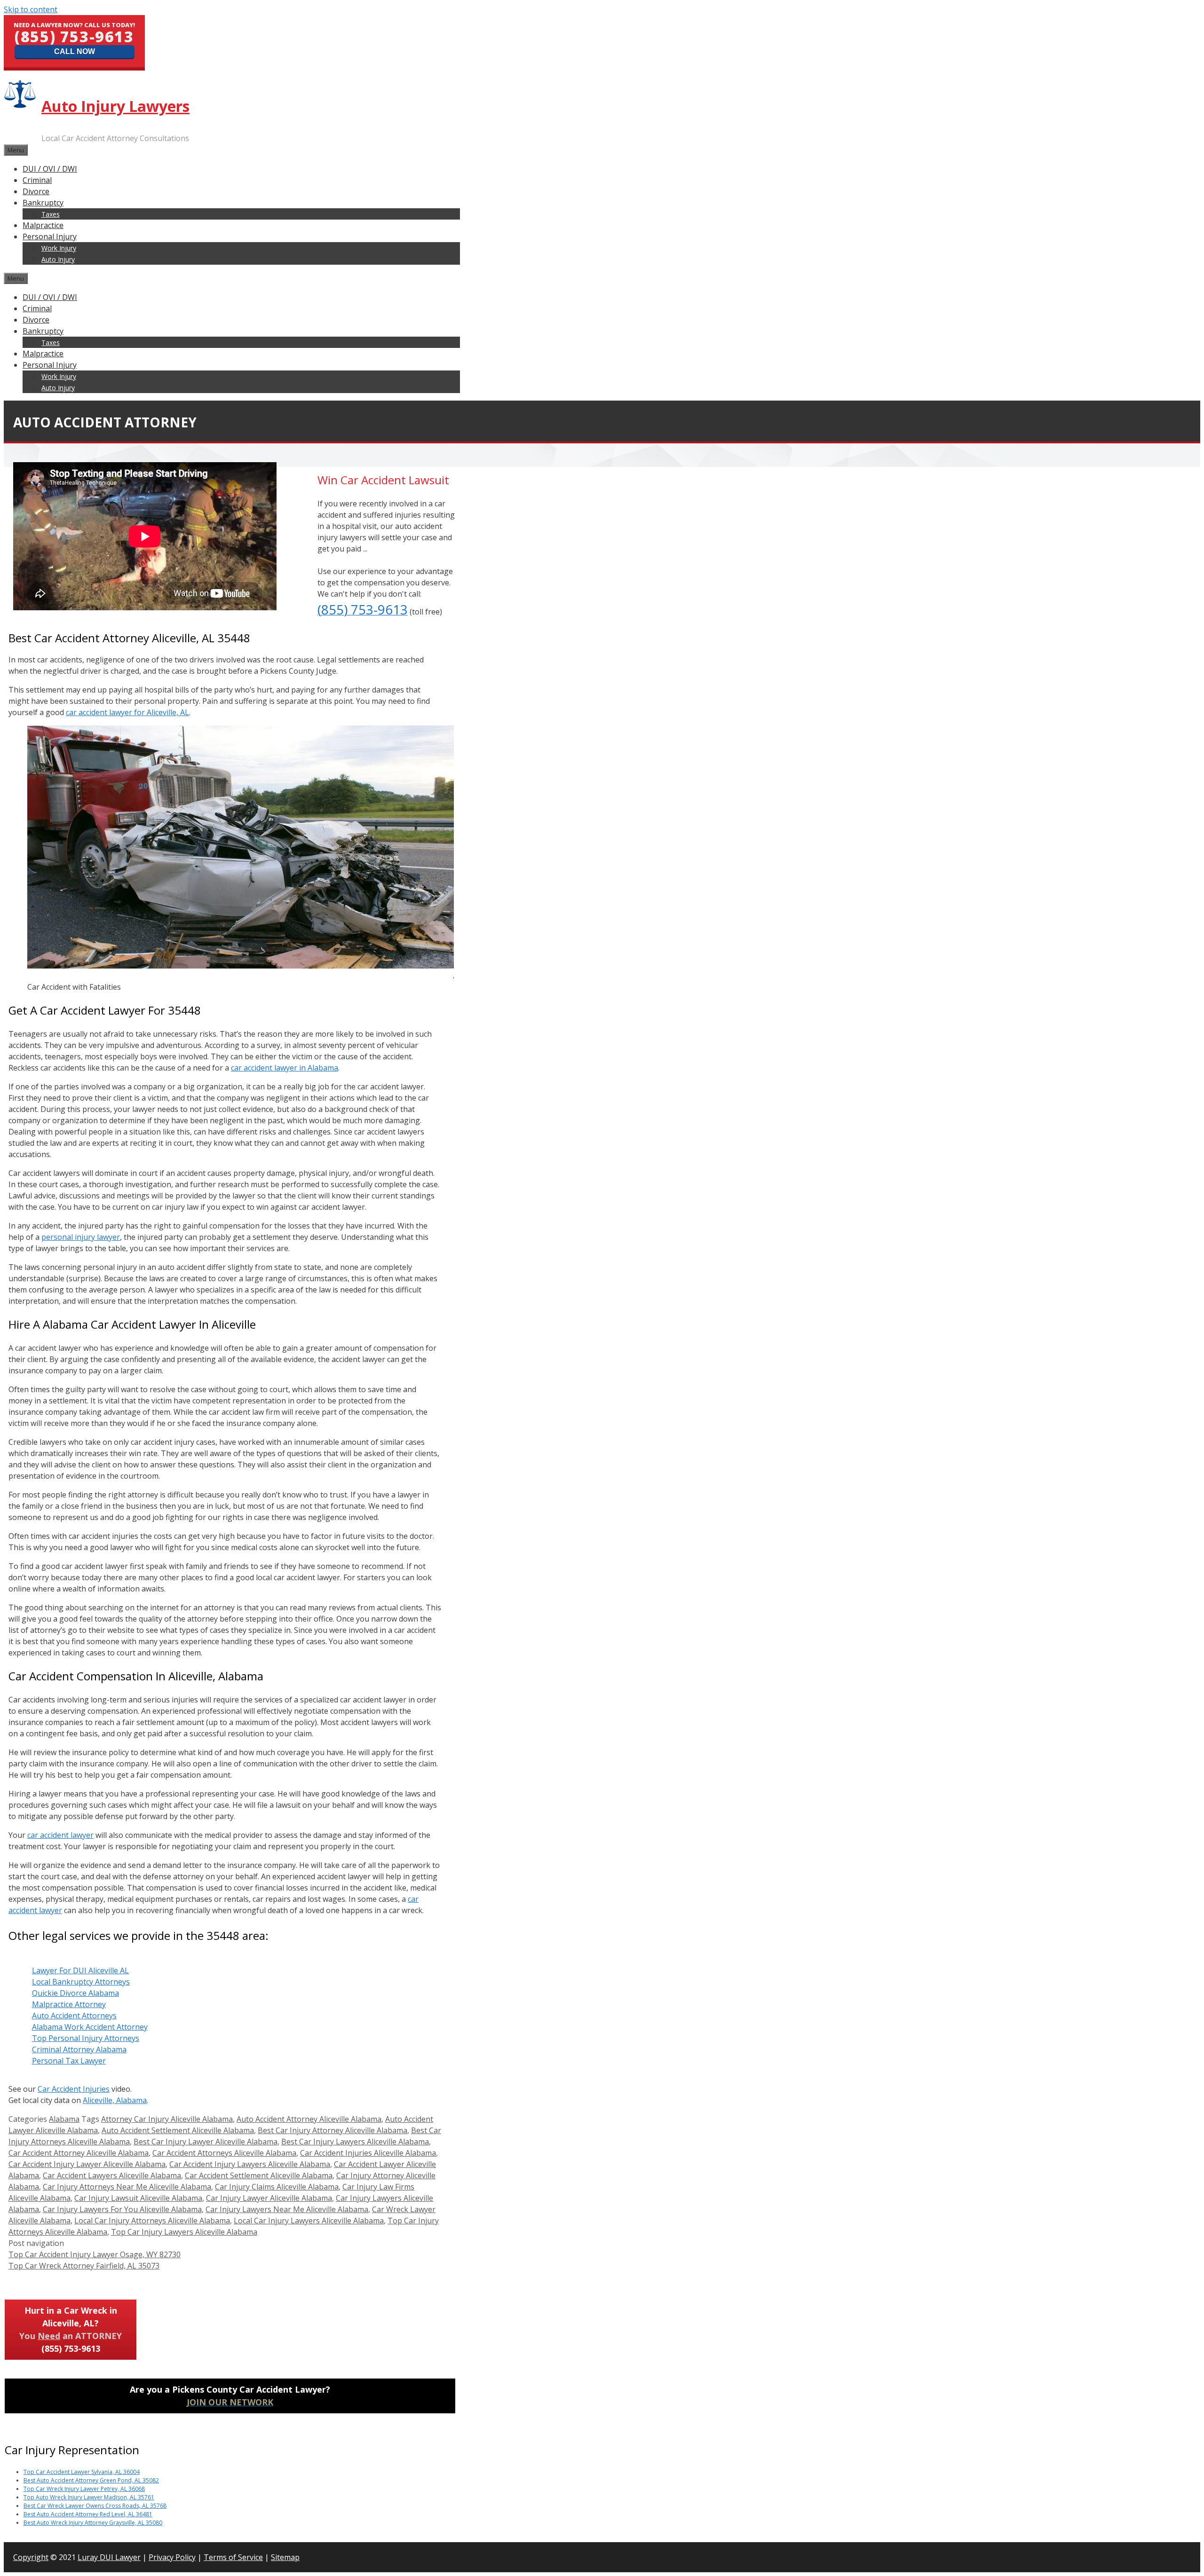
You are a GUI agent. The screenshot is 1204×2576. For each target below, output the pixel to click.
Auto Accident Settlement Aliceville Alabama (178, 2130)
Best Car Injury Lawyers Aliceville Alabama (355, 2142)
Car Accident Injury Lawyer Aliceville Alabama (87, 2164)
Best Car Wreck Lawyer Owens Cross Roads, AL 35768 (95, 2506)
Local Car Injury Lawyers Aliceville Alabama (309, 2221)
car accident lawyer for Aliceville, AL (127, 712)
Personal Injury (50, 236)
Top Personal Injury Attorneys (86, 2038)
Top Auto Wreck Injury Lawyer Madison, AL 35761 (89, 2497)
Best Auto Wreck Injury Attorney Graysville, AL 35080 (93, 2523)
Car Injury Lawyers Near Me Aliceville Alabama (287, 2209)
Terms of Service (233, 2557)
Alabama (64, 2119)
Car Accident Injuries (74, 2089)
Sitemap (285, 2557)
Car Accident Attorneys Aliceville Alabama (224, 2153)
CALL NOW (75, 51)
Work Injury (59, 248)
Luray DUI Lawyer (109, 2557)
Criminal (37, 180)
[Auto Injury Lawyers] (21, 105)
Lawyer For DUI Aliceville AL (80, 1970)
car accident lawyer (60, 1835)
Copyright (31, 2557)
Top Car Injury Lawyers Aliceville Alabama (184, 2232)
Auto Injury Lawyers (115, 106)
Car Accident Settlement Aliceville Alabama (259, 2175)
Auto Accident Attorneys (74, 2016)
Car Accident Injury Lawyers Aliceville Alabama (250, 2164)
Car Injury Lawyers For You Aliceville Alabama (122, 2209)
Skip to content (31, 9)
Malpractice (43, 225)
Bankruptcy (43, 203)
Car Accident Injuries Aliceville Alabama (368, 2153)
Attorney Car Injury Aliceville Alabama (167, 2119)
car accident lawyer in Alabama (285, 1068)
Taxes (51, 214)
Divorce (36, 191)
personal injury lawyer (81, 1237)
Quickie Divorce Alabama (75, 1993)
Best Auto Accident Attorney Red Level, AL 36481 (88, 2514)
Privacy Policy (172, 2557)
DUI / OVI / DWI (50, 169)
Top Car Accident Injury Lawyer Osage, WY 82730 (95, 2254)
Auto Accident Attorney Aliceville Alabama (309, 2119)
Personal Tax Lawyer (69, 2061)
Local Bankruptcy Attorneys (81, 1982)
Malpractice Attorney (69, 2004)
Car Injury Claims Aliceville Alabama (277, 2187)
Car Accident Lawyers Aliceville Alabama (112, 2175)
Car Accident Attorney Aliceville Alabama (79, 2153)
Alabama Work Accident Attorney (90, 2027)
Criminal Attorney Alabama (79, 2049)
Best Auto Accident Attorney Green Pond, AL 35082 (91, 2480)
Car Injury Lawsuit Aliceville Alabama (138, 2198)
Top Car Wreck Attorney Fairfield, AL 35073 (84, 2266)
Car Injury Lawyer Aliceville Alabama (269, 2198)
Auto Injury (58, 259)
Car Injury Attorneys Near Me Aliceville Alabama (127, 2187)
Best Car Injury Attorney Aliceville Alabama (333, 2130)
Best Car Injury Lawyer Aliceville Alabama (206, 2142)
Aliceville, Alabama (115, 2100)
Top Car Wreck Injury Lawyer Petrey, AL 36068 (84, 2489)
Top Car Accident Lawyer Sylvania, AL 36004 (82, 2472)
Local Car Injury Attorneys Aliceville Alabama (152, 2221)
